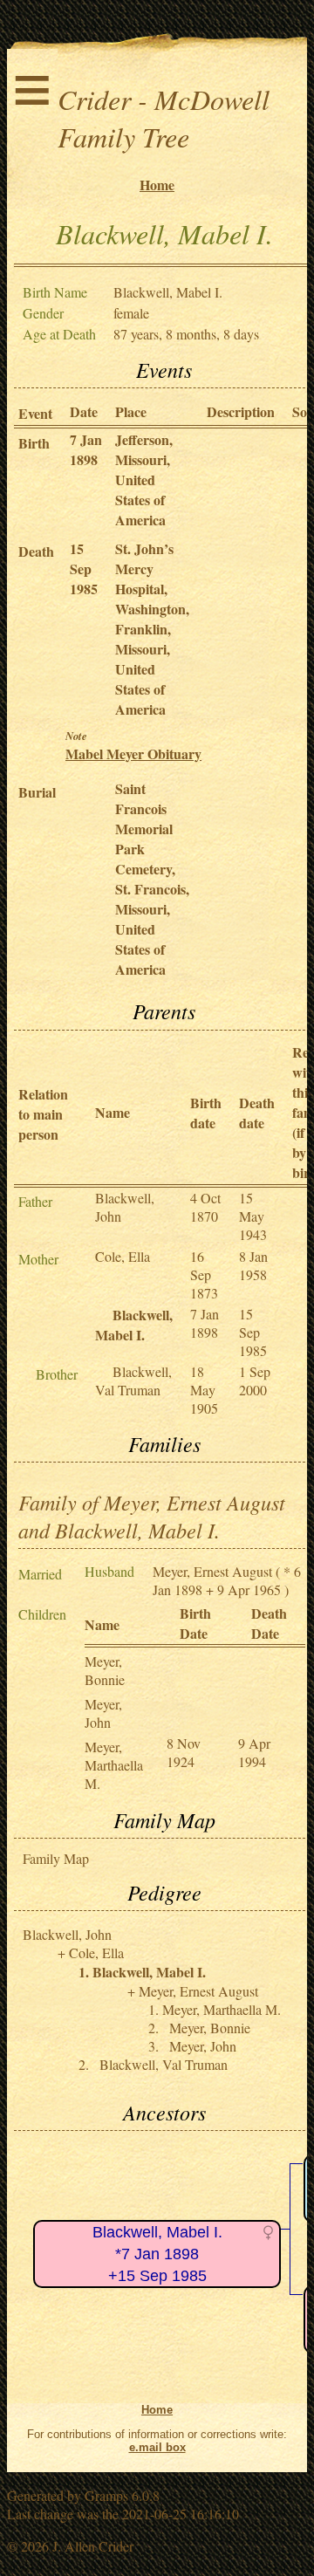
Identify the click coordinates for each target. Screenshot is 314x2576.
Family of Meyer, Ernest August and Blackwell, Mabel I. (152, 1516)
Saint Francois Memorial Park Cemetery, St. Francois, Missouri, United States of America (152, 879)
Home (157, 185)
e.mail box (157, 2447)
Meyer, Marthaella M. (114, 1765)
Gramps (106, 2495)
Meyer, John (103, 1713)
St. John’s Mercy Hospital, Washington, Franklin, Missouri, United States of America (152, 629)
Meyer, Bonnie (105, 1670)
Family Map (56, 1858)
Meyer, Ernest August (212, 1571)
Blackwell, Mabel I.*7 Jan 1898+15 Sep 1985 (157, 2254)
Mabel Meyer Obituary (133, 754)
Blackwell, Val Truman (133, 1380)
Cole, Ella (123, 1256)
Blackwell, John (67, 1934)
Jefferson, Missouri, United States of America (144, 480)
